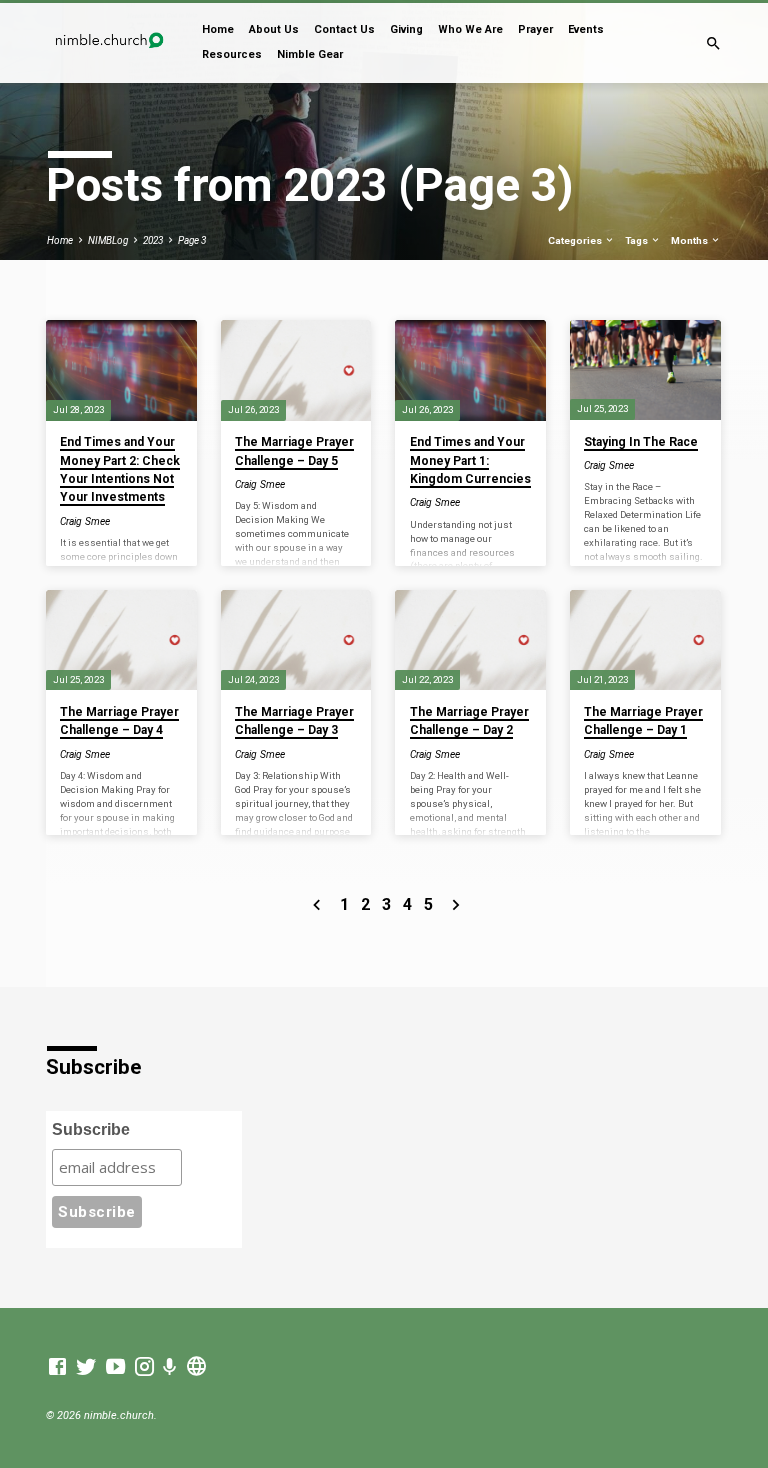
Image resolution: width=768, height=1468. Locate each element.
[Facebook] (57, 1367)
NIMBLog (108, 240)
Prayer (535, 29)
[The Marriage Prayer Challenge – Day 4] (121, 640)
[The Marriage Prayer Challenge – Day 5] (296, 370)
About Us (274, 29)
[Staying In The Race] (645, 369)
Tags (637, 240)
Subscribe (91, 1129)
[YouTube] (115, 1367)
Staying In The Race (641, 442)
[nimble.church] (196, 1367)
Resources (232, 54)
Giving (406, 29)
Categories (576, 240)
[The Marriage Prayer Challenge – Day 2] (470, 640)
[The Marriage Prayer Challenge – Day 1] (645, 640)
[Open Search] (713, 44)
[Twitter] (86, 1367)
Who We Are (470, 29)
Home (218, 29)
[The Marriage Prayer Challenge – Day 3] (296, 640)
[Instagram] (144, 1367)
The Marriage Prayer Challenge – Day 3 (294, 721)
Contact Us (344, 29)
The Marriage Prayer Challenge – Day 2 (469, 721)
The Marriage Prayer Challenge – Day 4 (119, 721)
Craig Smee (85, 521)
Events (586, 29)
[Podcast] (170, 1367)
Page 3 (192, 240)
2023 (153, 240)
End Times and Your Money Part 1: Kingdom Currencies (470, 460)
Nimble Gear (310, 54)
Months (690, 240)
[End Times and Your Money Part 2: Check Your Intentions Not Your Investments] (121, 370)
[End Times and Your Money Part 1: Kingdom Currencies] (470, 370)
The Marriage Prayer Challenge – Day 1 (643, 721)
